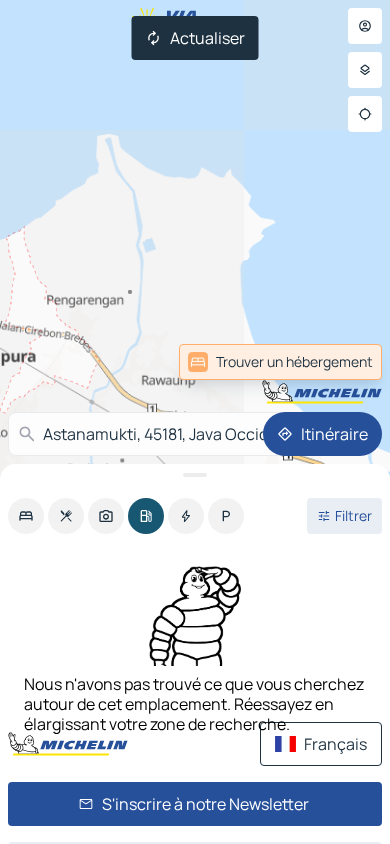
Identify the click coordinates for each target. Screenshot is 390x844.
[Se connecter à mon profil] (365, 26)
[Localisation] (365, 114)
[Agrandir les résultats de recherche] (195, 475)
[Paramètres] (365, 70)
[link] (338, 362)
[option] (26, 516)
